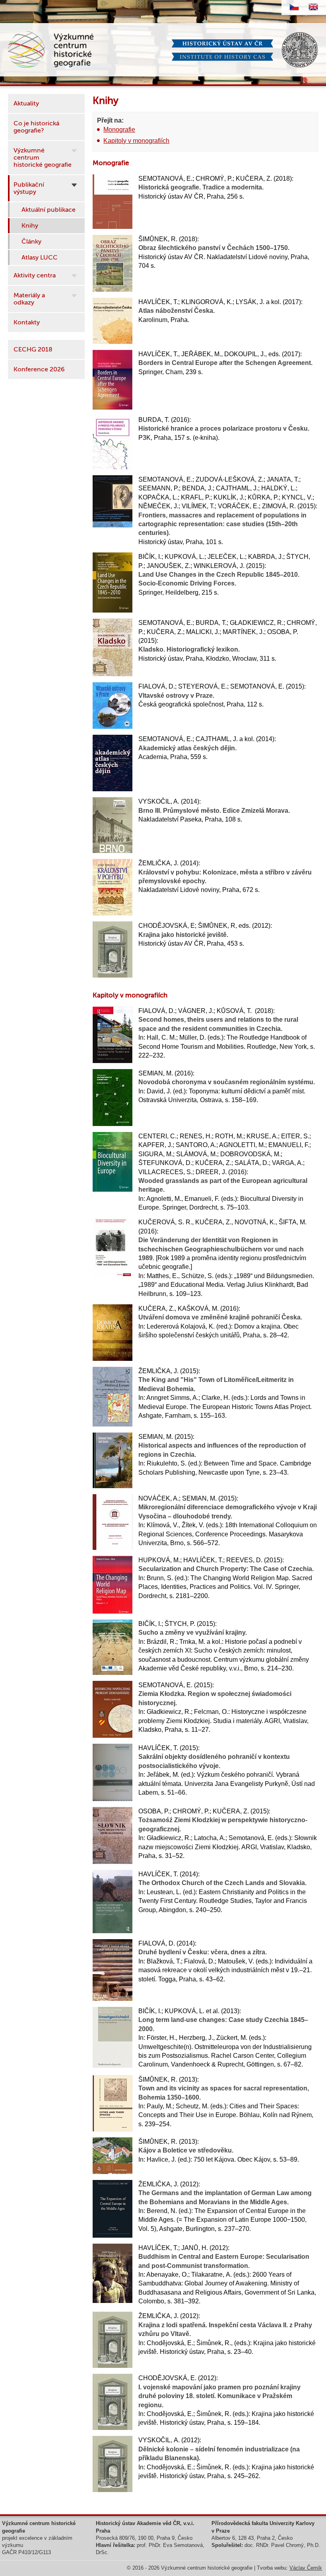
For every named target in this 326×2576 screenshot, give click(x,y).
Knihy (30, 226)
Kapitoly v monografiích (136, 141)
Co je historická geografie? (36, 127)
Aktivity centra (35, 275)
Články (31, 242)
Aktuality (26, 103)
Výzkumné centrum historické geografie (43, 158)
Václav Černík (306, 2568)
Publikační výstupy (29, 188)
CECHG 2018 (33, 349)
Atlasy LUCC (40, 258)
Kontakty (27, 322)
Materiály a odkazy (29, 299)
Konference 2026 (39, 369)
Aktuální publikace (49, 210)
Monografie (119, 130)
